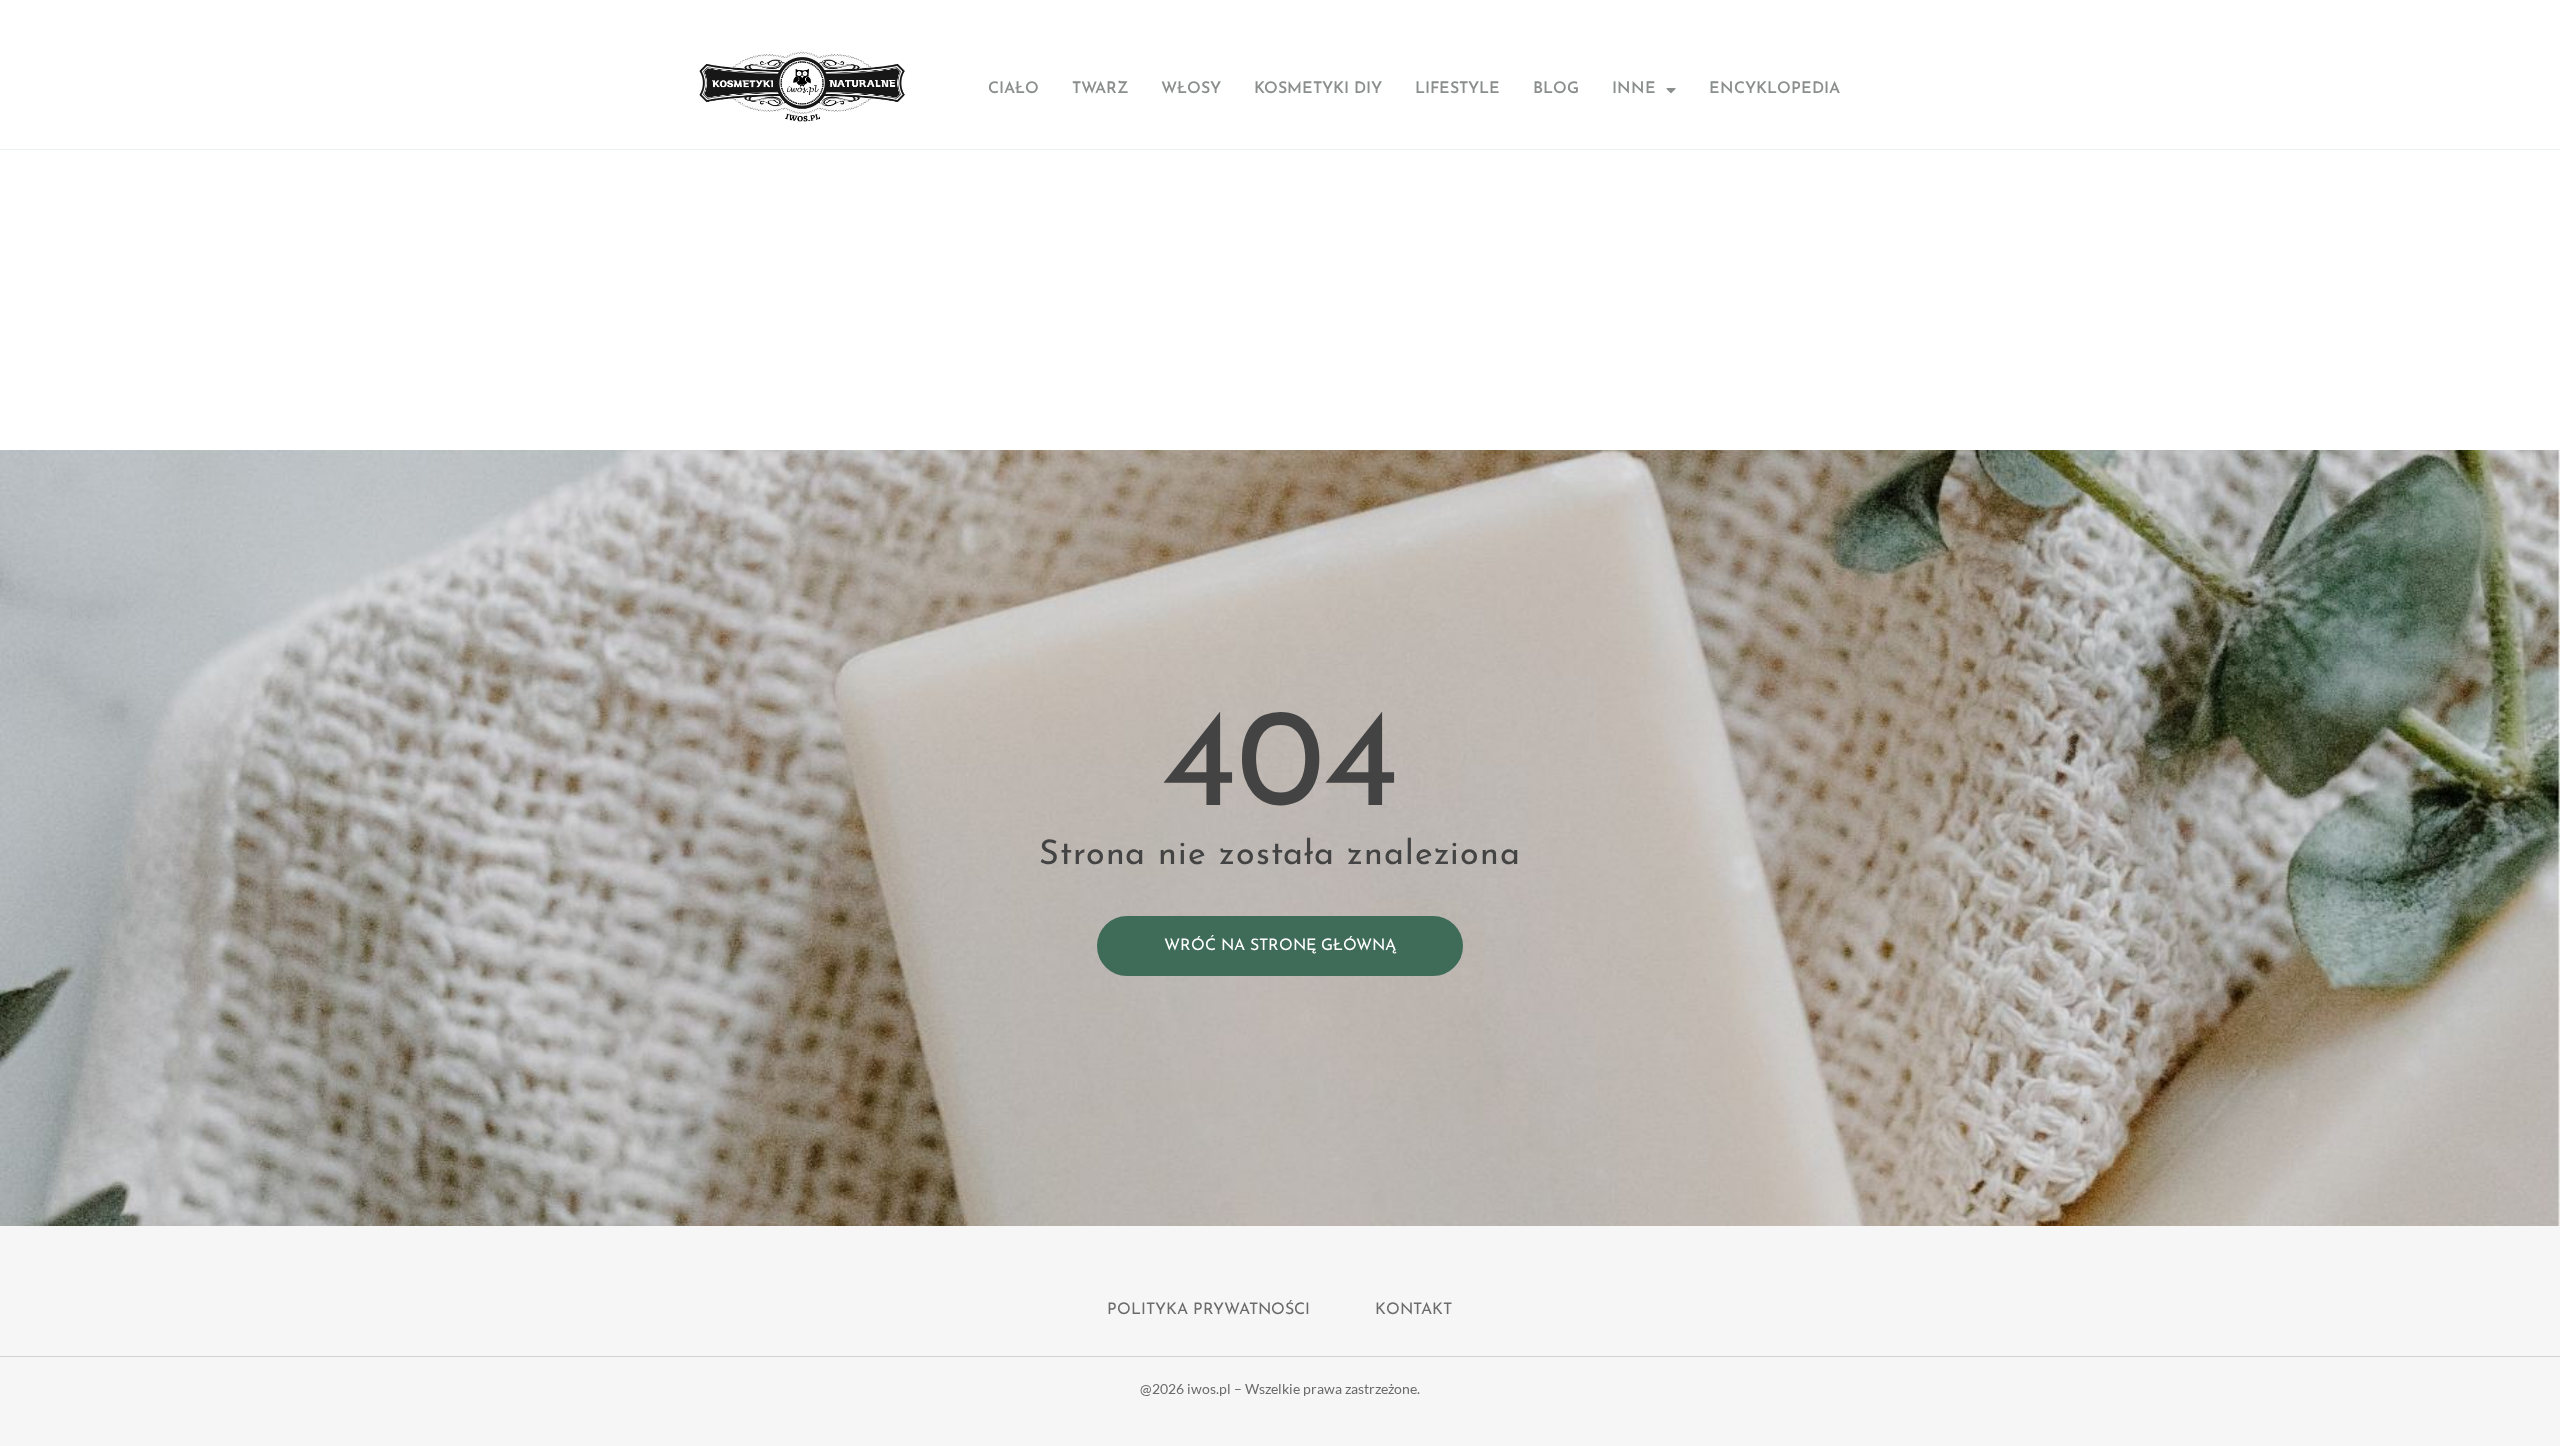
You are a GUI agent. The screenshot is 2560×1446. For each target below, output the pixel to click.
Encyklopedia (1774, 89)
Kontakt (1413, 1310)
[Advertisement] (1280, 300)
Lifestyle (1457, 89)
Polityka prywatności (1208, 1310)
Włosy (1191, 89)
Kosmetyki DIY (1318, 89)
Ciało (1013, 89)
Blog (1556, 89)
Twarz (1100, 89)
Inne (1634, 89)
